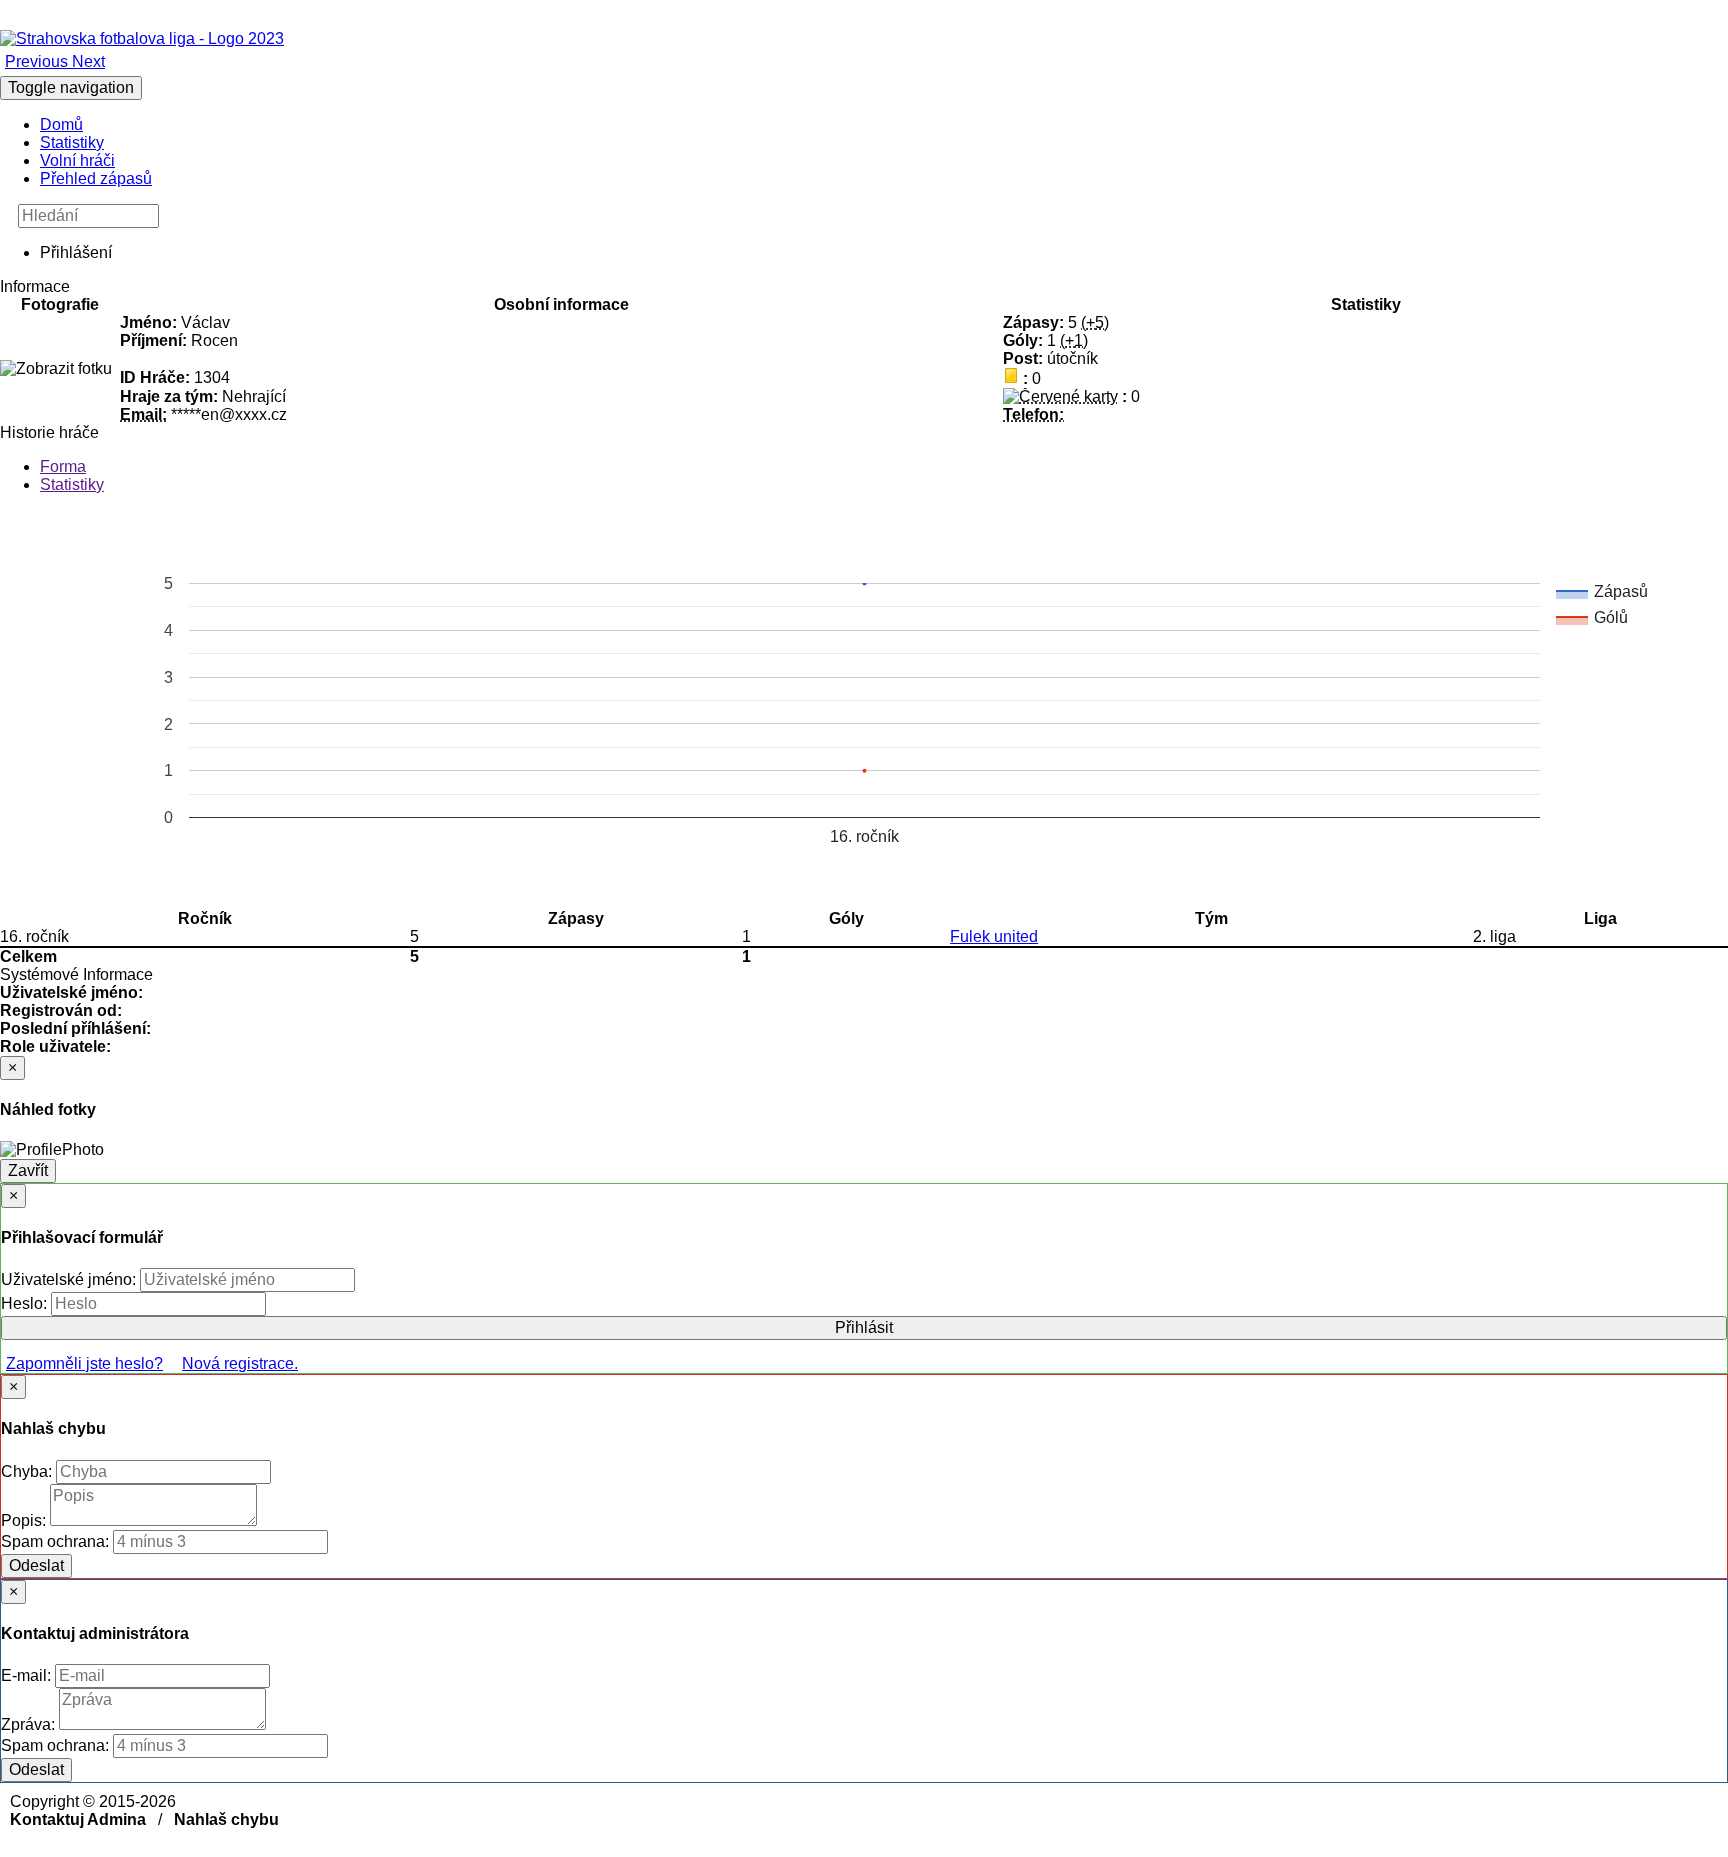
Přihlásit (864, 1327)
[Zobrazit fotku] (56, 369)
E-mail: (28, 1675)
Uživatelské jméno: (70, 1279)
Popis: (25, 1520)
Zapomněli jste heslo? (84, 1363)
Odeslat (36, 1565)
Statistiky (72, 142)
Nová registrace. (240, 1363)
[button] (38, 61)
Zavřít (28, 1170)
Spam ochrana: (55, 1541)
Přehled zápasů (96, 178)
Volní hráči (77, 160)
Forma (63, 466)
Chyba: (28, 1471)
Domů (61, 124)
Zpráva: (30, 1724)
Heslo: (26, 1303)
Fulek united (994, 936)
